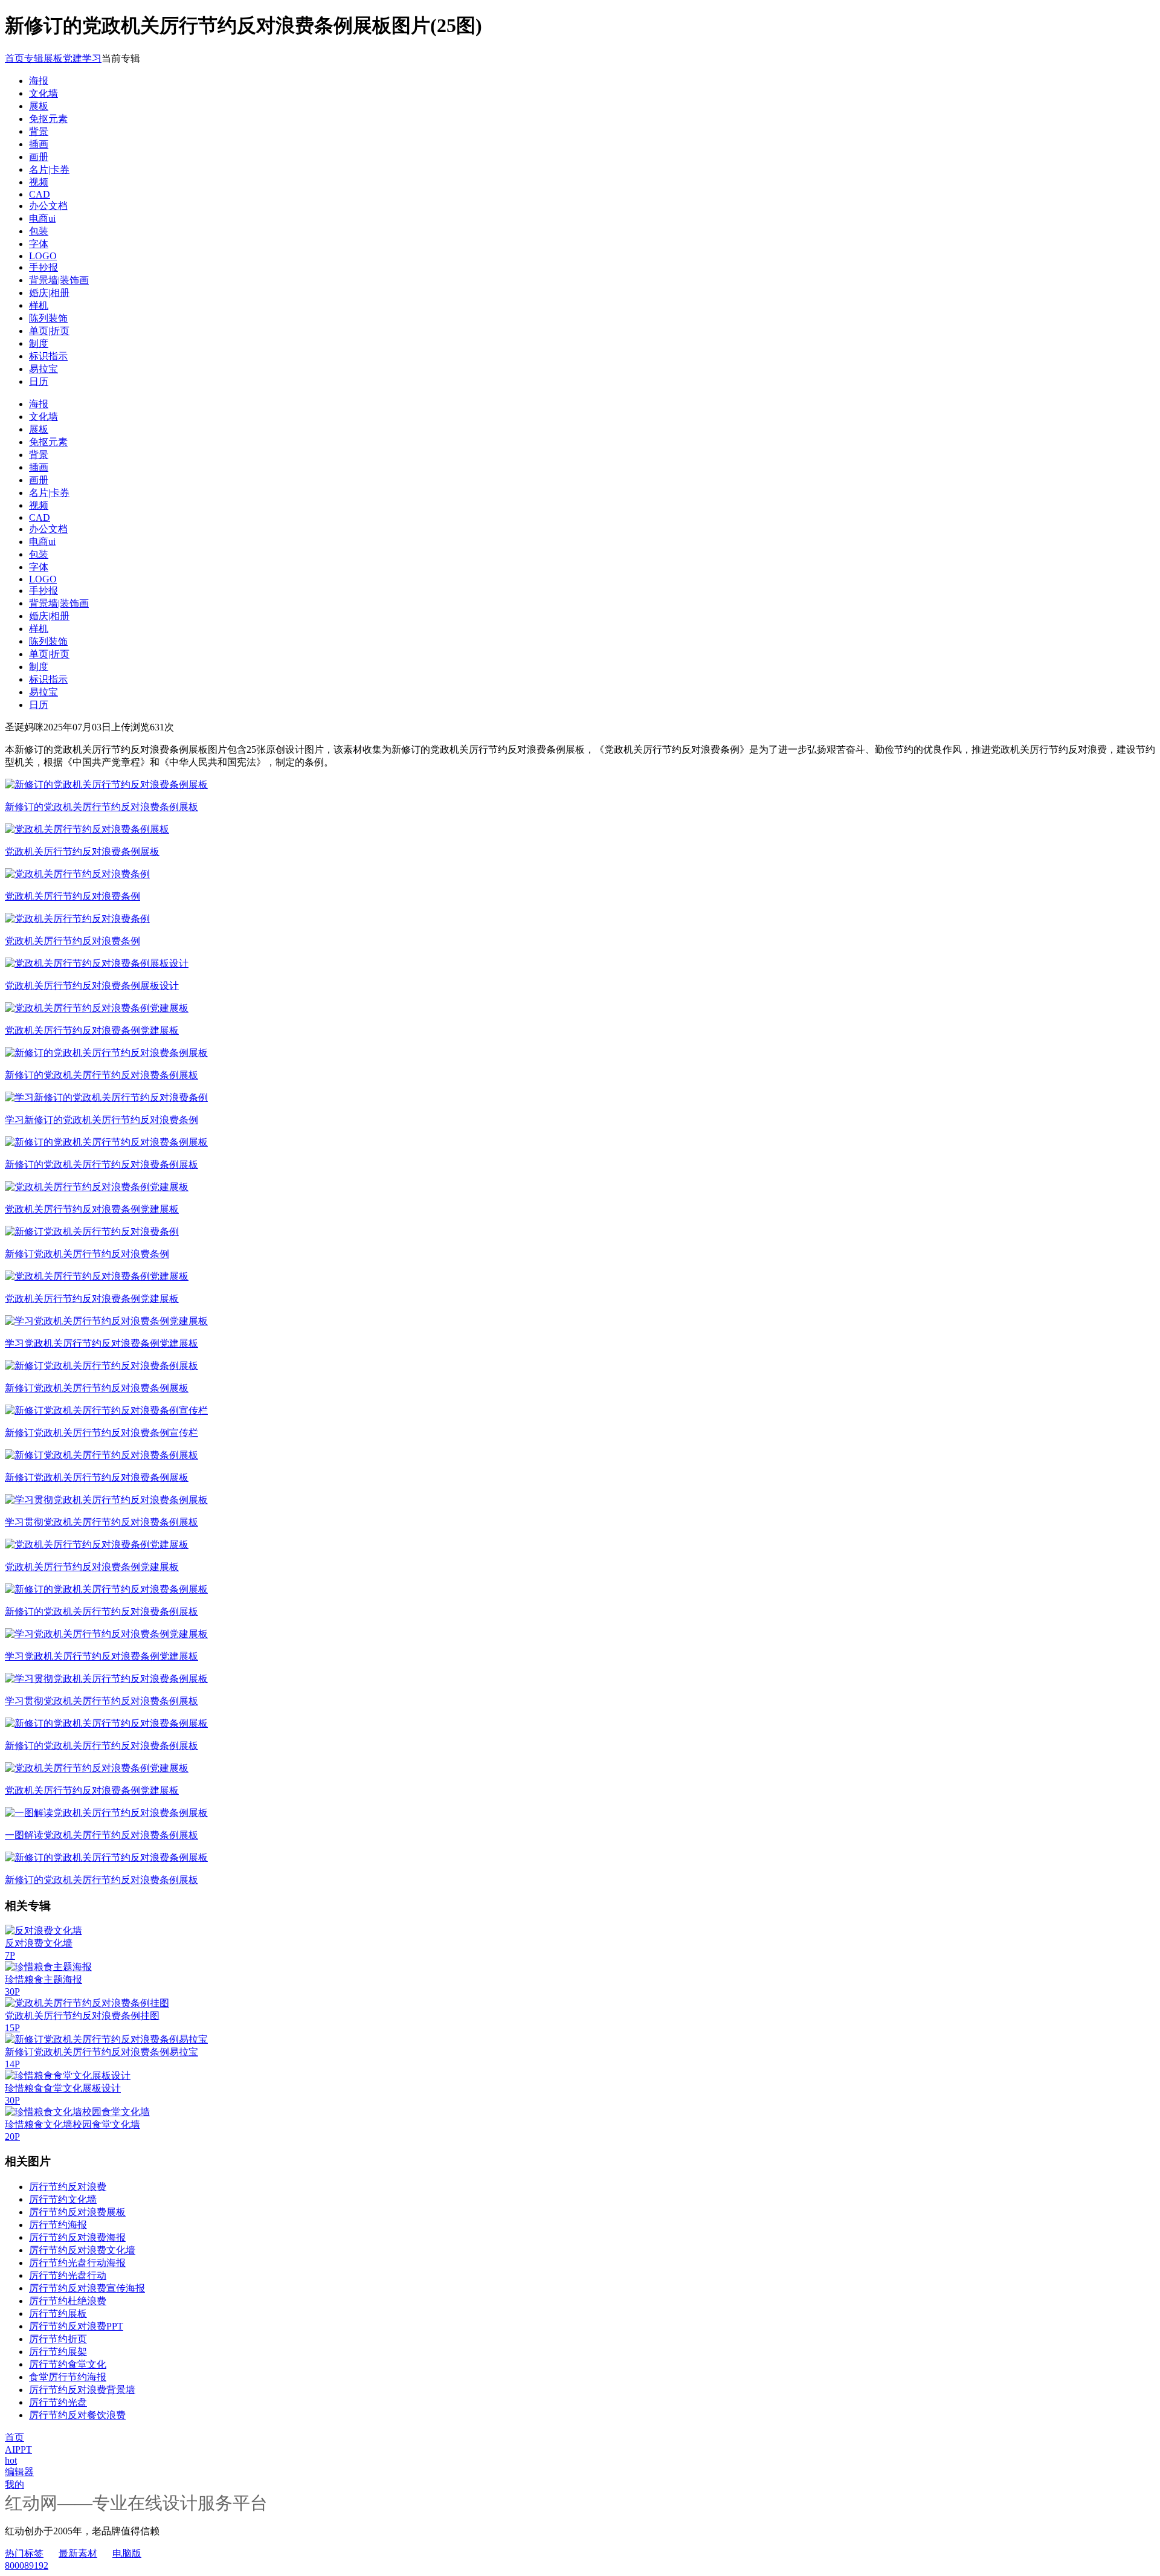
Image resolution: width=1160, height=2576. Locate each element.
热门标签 (24, 2553)
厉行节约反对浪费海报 (77, 2237)
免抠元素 (48, 119)
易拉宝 (43, 369)
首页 (14, 58)
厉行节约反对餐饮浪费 (77, 2415)
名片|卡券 (49, 169)
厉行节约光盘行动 (68, 2275)
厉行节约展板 (58, 2314)
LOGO (43, 256)
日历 (39, 382)
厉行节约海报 (58, 2225)
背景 (39, 131)
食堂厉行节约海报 (68, 2377)
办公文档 (48, 206)
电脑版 (127, 2553)
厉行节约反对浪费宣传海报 (87, 2288)
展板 (53, 58)
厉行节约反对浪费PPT (76, 2326)
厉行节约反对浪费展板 (77, 2212)
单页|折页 (49, 331)
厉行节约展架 (58, 2352)
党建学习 (82, 58)
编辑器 (19, 2472)
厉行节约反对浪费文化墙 (82, 2250)
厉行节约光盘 (58, 2402)
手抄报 (43, 267)
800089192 (27, 2565)
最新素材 (78, 2553)
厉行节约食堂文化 (68, 2364)
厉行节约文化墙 (63, 2199)
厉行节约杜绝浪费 (68, 2301)
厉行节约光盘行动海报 (77, 2263)
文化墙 (43, 93)
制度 (39, 343)
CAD (40, 194)
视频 (39, 182)
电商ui (42, 218)
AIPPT (18, 2449)
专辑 (34, 58)
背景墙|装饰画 (59, 280)
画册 (39, 157)
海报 (39, 81)
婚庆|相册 (49, 293)
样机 (39, 305)
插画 (39, 144)
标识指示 (48, 356)
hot (11, 2460)
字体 (39, 244)
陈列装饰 (48, 318)
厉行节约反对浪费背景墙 (82, 2390)
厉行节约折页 (58, 2339)
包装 (39, 231)
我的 (14, 2484)
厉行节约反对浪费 (68, 2187)
